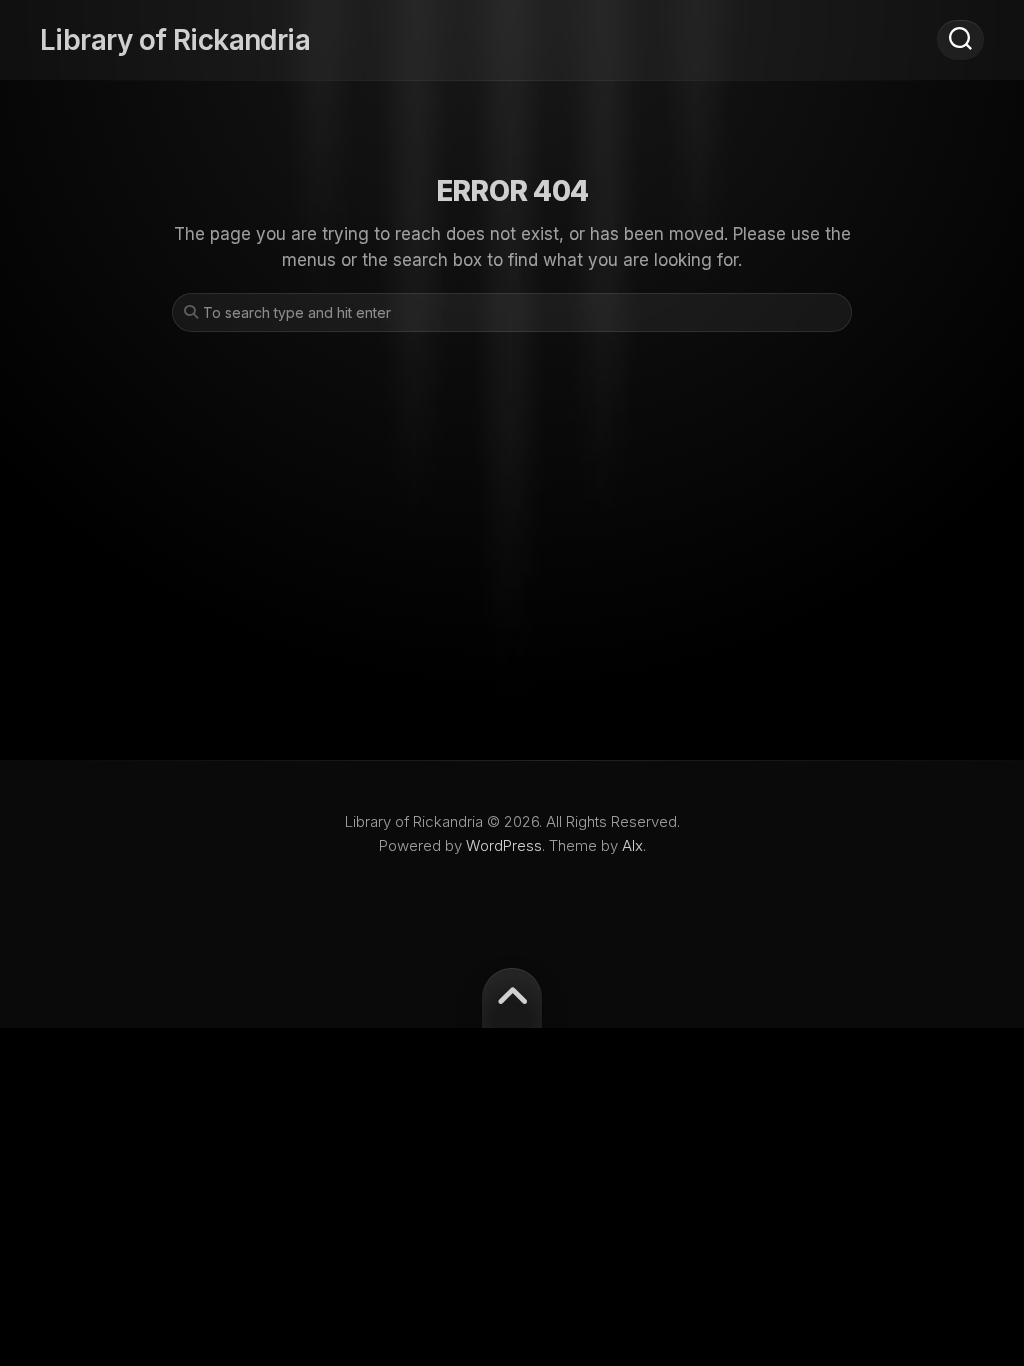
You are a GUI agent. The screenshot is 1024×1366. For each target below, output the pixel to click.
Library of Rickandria (175, 40)
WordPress (504, 845)
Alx (632, 845)
